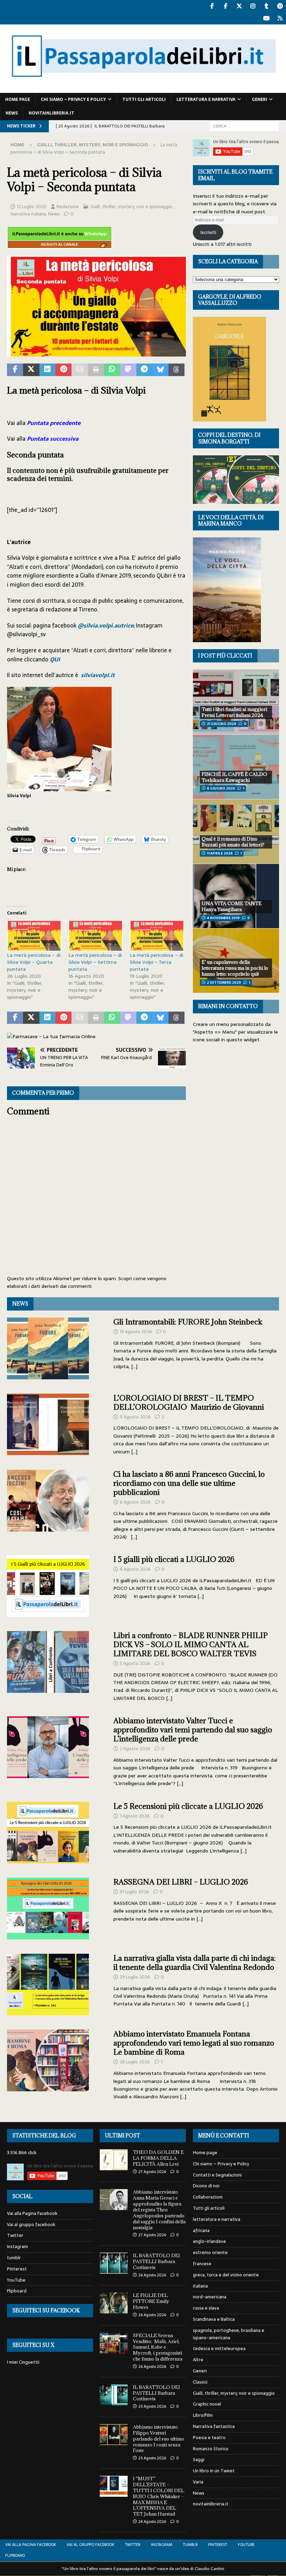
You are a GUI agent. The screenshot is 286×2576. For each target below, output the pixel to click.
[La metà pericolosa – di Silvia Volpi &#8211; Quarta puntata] (34, 936)
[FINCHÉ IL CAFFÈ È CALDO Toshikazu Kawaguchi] (236, 767)
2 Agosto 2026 (135, 1749)
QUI (55, 659)
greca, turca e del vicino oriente (226, 2275)
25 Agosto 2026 (152, 2406)
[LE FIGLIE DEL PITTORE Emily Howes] (114, 2303)
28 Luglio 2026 (135, 2062)
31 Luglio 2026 (134, 1892)
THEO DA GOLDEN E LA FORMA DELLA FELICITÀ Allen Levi (158, 2158)
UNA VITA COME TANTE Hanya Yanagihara (232, 906)
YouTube (16, 2280)
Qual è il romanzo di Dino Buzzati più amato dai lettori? (233, 842)
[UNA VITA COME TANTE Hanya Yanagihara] (236, 896)
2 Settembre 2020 (224, 982)
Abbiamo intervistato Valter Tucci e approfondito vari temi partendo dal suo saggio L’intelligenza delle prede (193, 1730)
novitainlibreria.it (51, 113)
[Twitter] (239, 6)
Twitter (15, 2235)
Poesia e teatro (209, 2438)
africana (201, 2230)
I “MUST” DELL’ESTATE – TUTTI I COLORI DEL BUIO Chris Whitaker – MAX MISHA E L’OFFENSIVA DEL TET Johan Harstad (159, 2496)
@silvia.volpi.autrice (106, 625)
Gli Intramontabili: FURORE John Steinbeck (188, 1322)
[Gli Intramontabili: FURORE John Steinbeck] (48, 1348)
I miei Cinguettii (23, 2362)
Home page (18, 100)
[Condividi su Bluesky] (160, 370)
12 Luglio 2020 (32, 207)
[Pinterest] (280, 6)
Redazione (68, 207)
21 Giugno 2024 (221, 724)
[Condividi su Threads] (176, 370)
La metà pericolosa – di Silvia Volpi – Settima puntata (95, 962)
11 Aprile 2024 (220, 853)
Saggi (199, 2460)
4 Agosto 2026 (135, 1569)
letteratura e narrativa (206, 100)
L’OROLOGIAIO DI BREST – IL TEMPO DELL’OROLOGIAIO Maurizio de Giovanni (189, 1403)
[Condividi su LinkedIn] (47, 370)
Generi (259, 100)
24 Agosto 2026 (152, 2522)
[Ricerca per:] (244, 126)
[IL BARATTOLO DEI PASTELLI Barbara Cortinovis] (114, 2263)
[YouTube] (266, 18)
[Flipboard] (280, 18)
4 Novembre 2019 (223, 918)
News (12, 113)
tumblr (14, 2258)
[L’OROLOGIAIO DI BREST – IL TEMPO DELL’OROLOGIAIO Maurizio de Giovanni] (48, 1425)
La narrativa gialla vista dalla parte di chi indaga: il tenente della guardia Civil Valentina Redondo (194, 1963)
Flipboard (17, 2291)
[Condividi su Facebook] (15, 370)
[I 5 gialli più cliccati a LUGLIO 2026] (48, 1586)
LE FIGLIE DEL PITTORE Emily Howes (151, 2301)
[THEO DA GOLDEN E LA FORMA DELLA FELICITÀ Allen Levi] (114, 2160)
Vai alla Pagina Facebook (32, 2214)
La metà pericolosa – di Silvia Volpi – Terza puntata (156, 962)
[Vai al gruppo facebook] (225, 6)
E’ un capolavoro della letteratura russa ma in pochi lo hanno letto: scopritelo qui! (235, 968)
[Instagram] (253, 6)
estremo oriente (210, 2252)
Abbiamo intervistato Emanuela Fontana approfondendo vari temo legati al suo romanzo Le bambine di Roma (194, 2043)
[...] (134, 1366)
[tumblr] (266, 6)
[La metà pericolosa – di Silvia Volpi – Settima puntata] (96, 936)
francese (202, 2264)
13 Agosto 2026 (136, 1332)
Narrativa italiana (28, 214)
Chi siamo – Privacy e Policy (73, 100)
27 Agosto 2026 (152, 2172)
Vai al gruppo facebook (31, 2225)
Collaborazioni (208, 2197)
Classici (200, 2382)
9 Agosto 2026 (135, 1417)
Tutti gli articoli (144, 100)
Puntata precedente (54, 423)
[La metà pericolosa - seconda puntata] (96, 352)
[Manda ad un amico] (80, 370)
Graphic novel (207, 2404)
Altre (198, 2360)
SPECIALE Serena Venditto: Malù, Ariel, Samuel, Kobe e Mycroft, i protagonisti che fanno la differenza (158, 2347)
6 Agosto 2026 (135, 1502)
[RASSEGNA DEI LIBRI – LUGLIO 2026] (48, 1909)
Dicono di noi (206, 2186)
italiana (200, 2286)
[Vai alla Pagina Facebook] (212, 6)
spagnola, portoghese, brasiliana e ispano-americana (229, 2334)
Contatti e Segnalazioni (217, 2175)
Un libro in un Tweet (214, 2471)
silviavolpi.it (98, 675)
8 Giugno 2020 (221, 788)
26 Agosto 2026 (152, 2275)
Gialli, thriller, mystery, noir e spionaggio (131, 207)
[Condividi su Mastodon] (128, 370)
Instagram (17, 2247)
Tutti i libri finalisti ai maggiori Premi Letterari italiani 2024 (234, 712)
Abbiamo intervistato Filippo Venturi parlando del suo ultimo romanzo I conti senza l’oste (159, 2439)
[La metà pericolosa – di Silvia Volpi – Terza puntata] (157, 936)
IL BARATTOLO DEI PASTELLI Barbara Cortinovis (156, 2261)
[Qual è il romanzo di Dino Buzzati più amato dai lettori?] (236, 831)
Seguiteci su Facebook (46, 2310)
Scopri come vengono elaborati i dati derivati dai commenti (87, 1282)
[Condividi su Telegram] (144, 370)
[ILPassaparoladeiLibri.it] (143, 89)
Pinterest (17, 2269)
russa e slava (206, 2308)
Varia (198, 2482)
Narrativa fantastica (214, 2426)
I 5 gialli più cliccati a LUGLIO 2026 (174, 1559)
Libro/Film (203, 2415)
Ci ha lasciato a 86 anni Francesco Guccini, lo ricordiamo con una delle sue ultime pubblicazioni (189, 1483)
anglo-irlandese (209, 2241)
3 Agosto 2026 (135, 1663)
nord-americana (210, 2297)
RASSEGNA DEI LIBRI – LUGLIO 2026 (181, 1882)
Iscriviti (208, 232)
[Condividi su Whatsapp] (112, 370)
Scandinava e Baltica (214, 2319)
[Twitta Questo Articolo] (31, 370)
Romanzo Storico (211, 2449)
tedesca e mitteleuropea (219, 2349)
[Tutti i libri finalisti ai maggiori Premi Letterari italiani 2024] (236, 702)
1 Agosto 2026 (135, 1816)
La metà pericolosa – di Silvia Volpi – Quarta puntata (34, 962)
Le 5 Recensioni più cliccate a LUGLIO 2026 (188, 1806)
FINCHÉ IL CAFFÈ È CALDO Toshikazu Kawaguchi (234, 777)
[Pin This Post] (63, 370)
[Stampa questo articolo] (96, 370)
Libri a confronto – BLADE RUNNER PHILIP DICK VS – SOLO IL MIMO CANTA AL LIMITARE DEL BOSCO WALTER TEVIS (191, 1645)
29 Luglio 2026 (135, 1977)
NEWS (20, 1304)
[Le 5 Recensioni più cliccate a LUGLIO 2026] (48, 1833)
